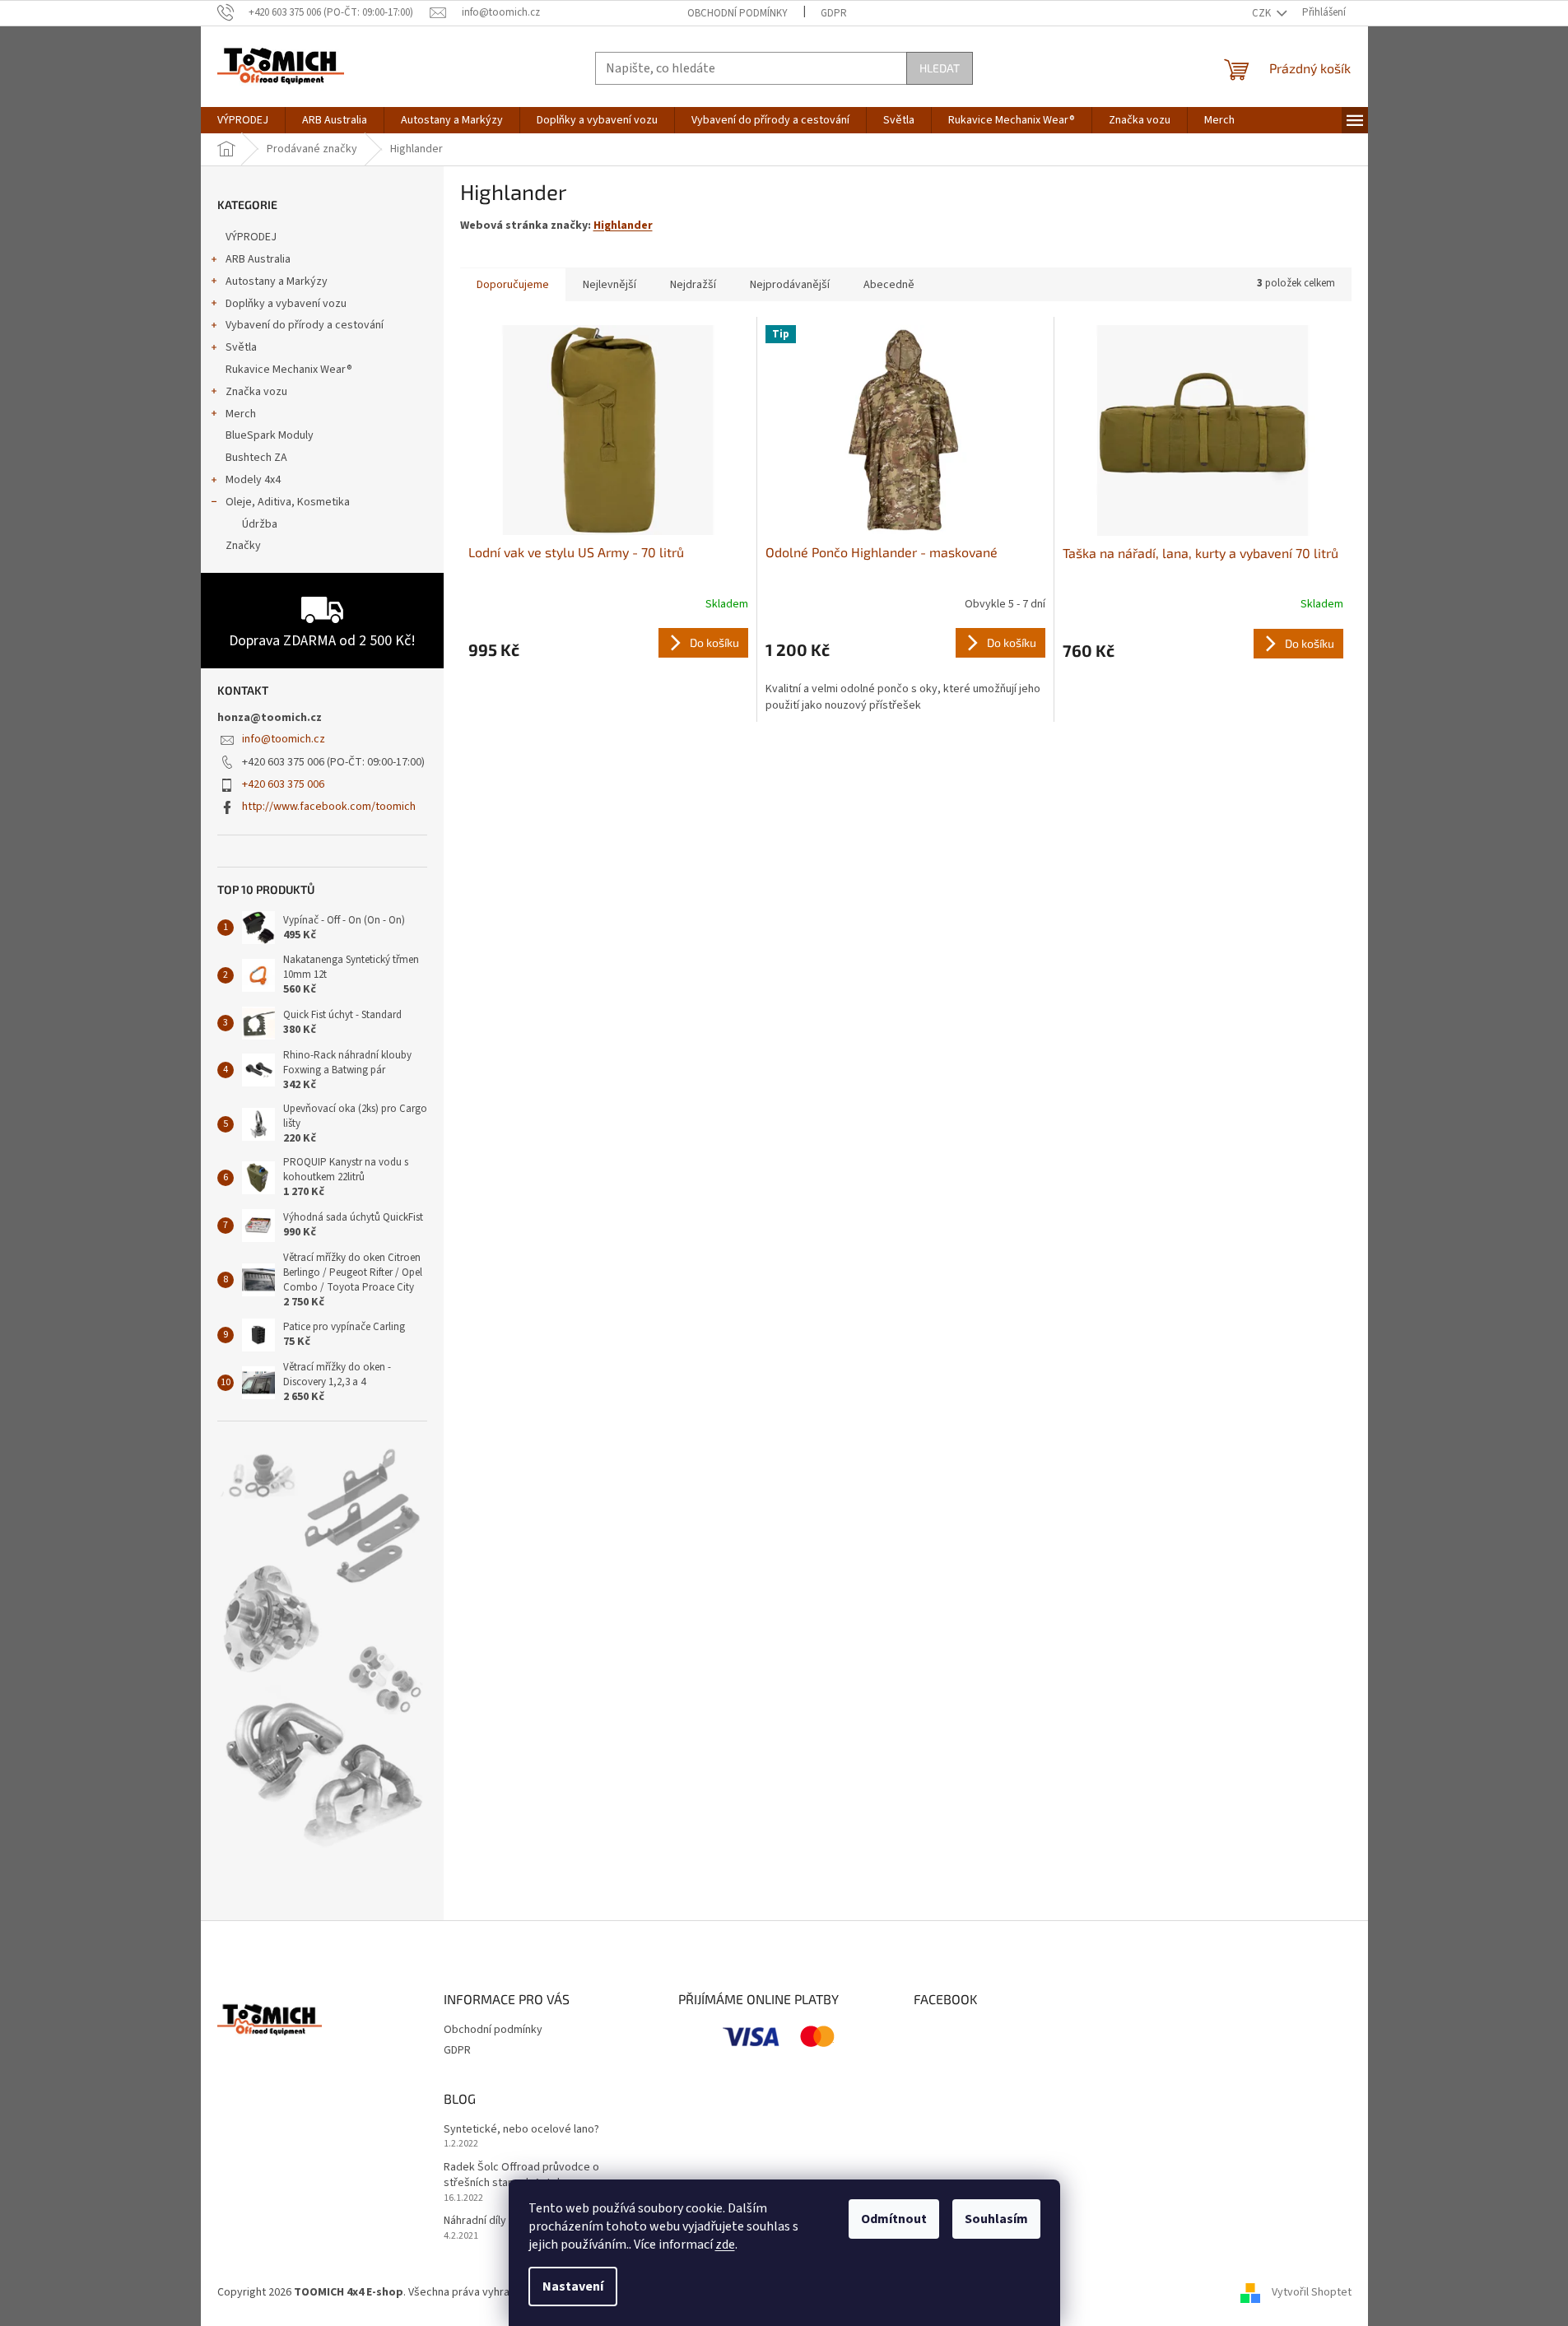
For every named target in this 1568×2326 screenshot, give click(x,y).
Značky (243, 546)
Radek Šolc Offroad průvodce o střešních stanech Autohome (521, 2175)
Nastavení (573, 2286)
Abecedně (889, 285)
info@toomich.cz (284, 739)
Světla (241, 347)
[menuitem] (243, 120)
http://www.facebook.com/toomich (329, 807)
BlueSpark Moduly (270, 435)
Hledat (940, 68)
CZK (1263, 13)
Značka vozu (256, 392)
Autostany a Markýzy (277, 281)
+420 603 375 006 (283, 784)
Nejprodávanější (790, 285)
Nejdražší (693, 285)
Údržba (260, 524)
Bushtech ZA (256, 458)
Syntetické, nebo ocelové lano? (521, 2130)
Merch (241, 414)
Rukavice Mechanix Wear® (289, 370)
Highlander (623, 226)
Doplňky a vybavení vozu (286, 304)
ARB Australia (258, 259)
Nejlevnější (610, 285)
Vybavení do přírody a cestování (305, 325)
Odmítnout (894, 2219)
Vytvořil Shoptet (1312, 2292)
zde (725, 2245)
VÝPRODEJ (251, 237)
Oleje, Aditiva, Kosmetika (288, 502)
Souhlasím (996, 2219)
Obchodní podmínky (737, 13)
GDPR (834, 13)
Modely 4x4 (253, 480)
